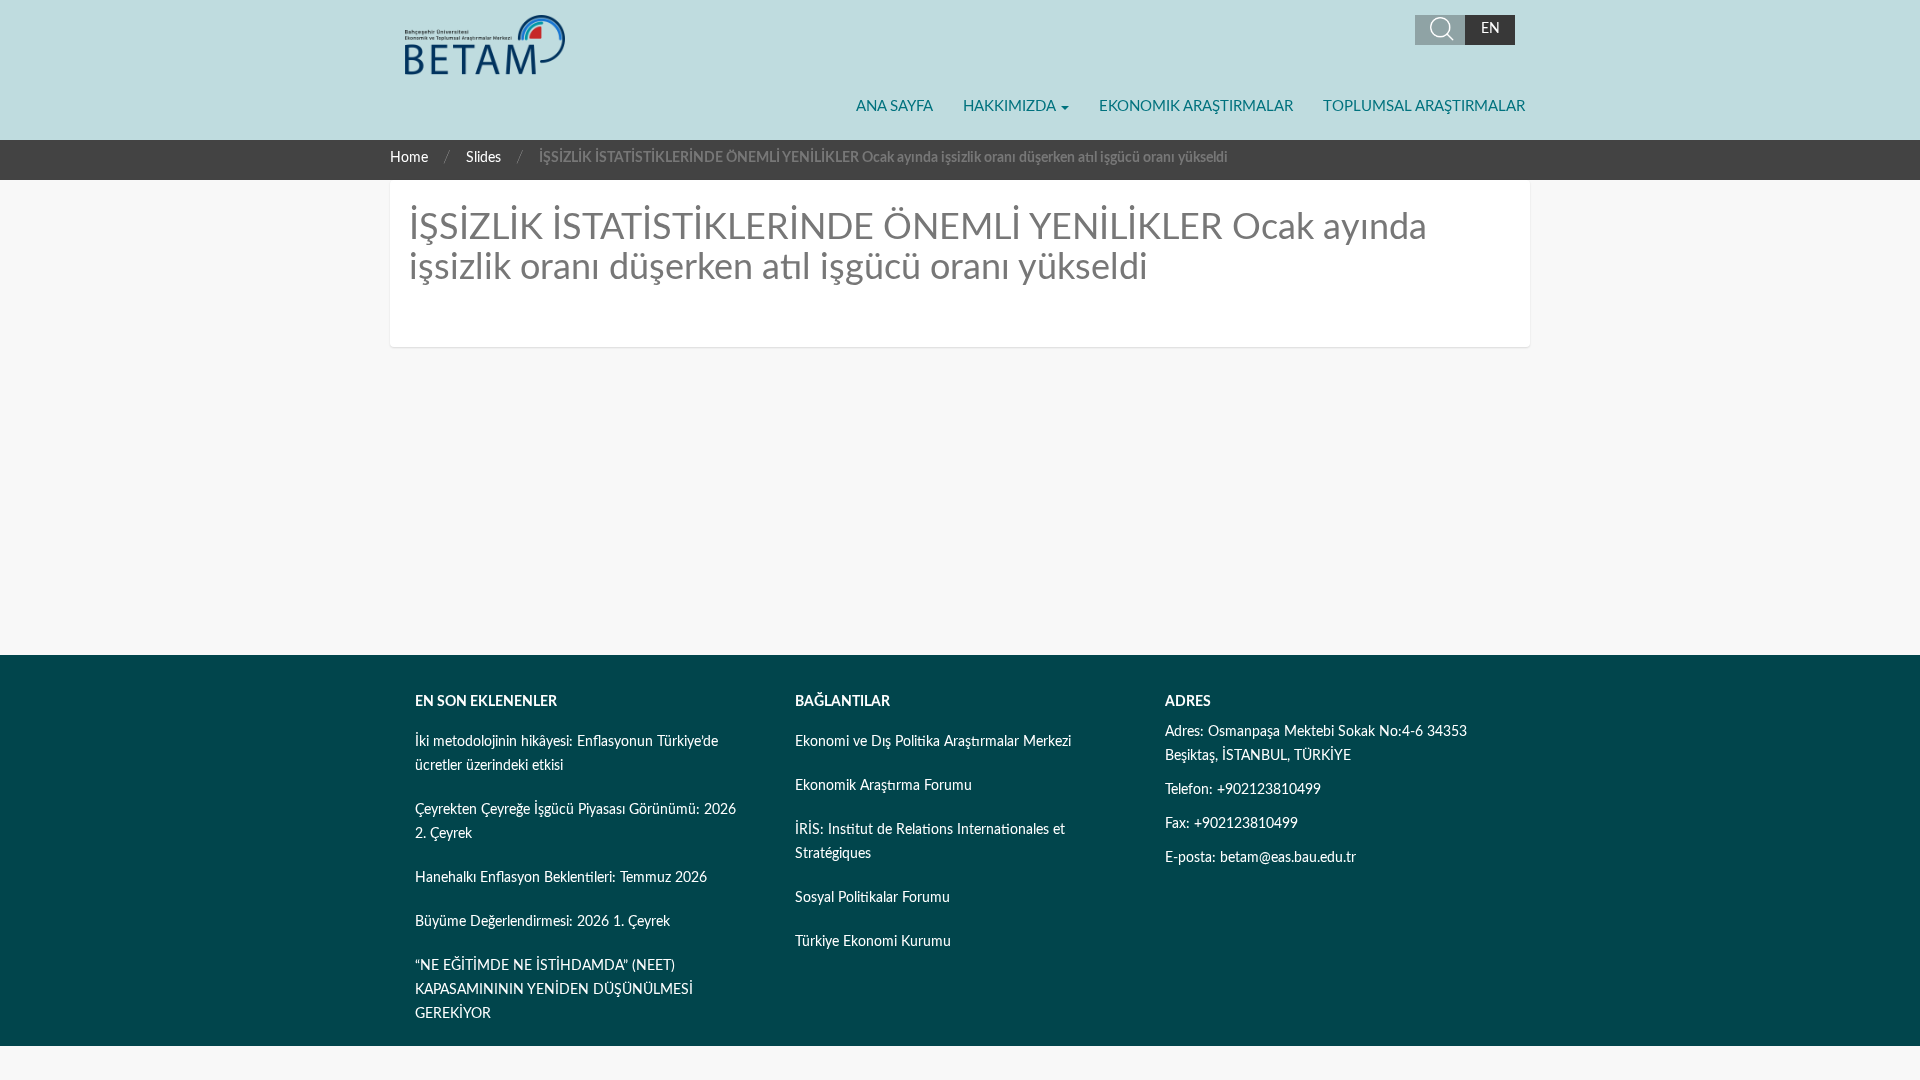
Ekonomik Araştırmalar (1196, 106)
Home (409, 158)
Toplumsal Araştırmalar (1424, 106)
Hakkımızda (1011, 106)
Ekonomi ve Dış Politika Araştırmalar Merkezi (933, 742)
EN (1490, 29)
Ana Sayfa (894, 106)
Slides (483, 158)
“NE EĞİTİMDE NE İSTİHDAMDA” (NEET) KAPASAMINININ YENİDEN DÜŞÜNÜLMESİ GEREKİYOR (554, 990)
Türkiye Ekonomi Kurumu (873, 942)
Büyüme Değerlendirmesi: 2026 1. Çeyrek (542, 922)
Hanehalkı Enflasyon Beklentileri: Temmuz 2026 (561, 878)
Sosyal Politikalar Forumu (872, 898)
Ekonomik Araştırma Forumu (883, 786)
